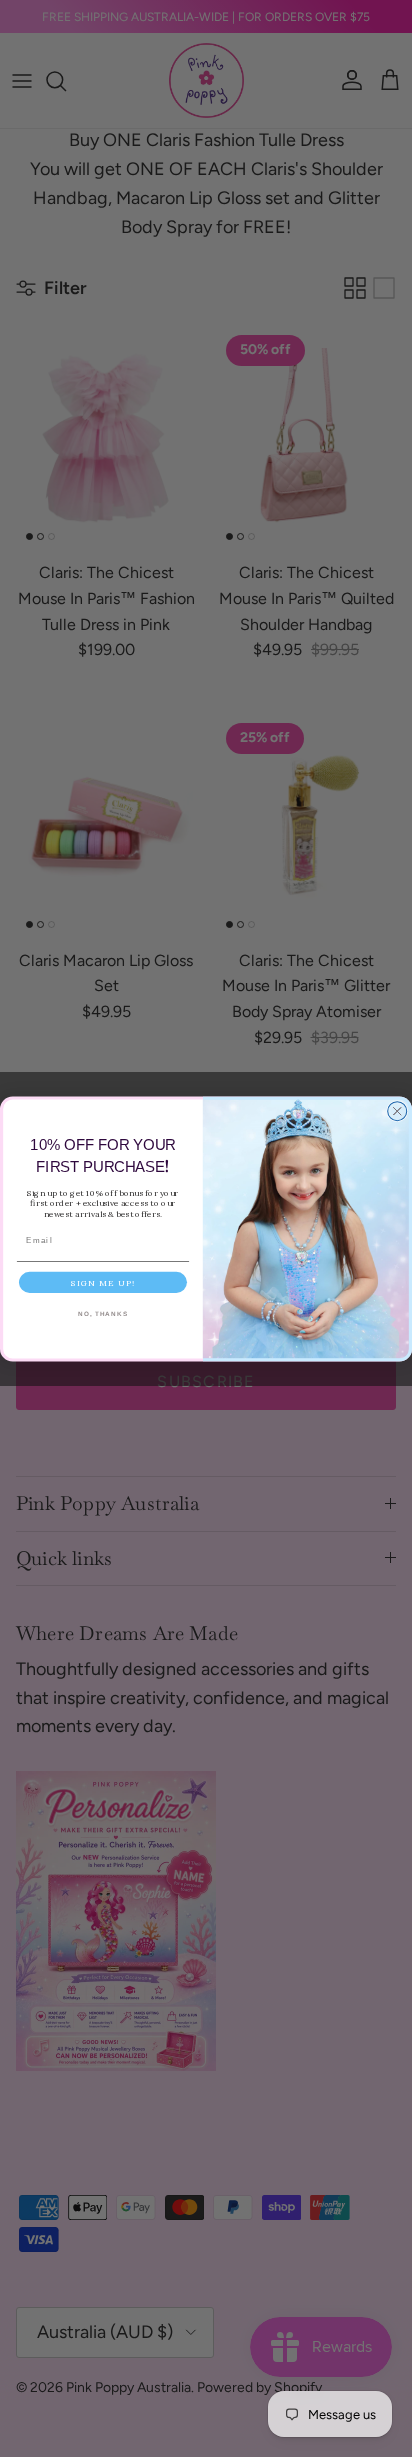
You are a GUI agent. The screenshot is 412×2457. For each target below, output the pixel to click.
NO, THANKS (103, 1313)
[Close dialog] (397, 1110)
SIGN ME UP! (103, 1282)
